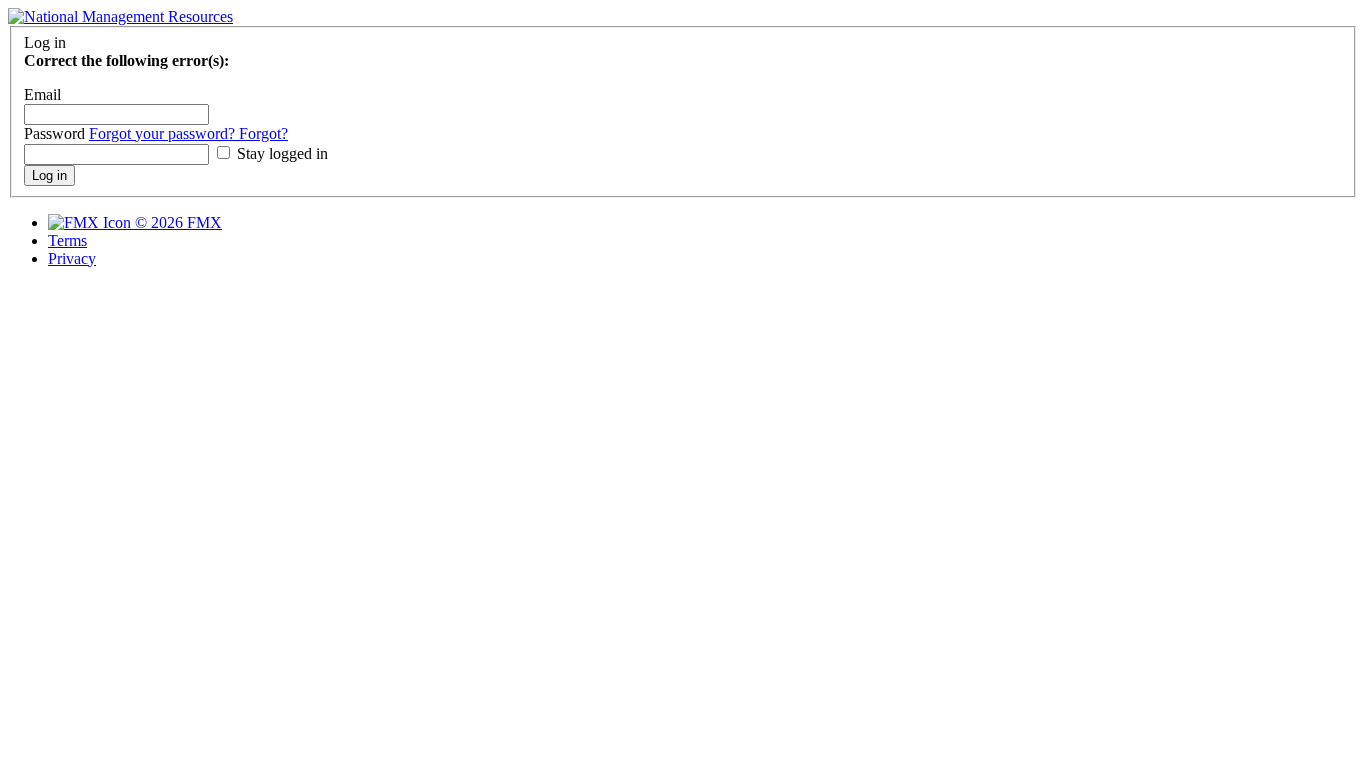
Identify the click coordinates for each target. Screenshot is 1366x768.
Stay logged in (280, 153)
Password (56, 133)
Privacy (72, 258)
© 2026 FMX (176, 222)
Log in (49, 175)
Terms (67, 240)
